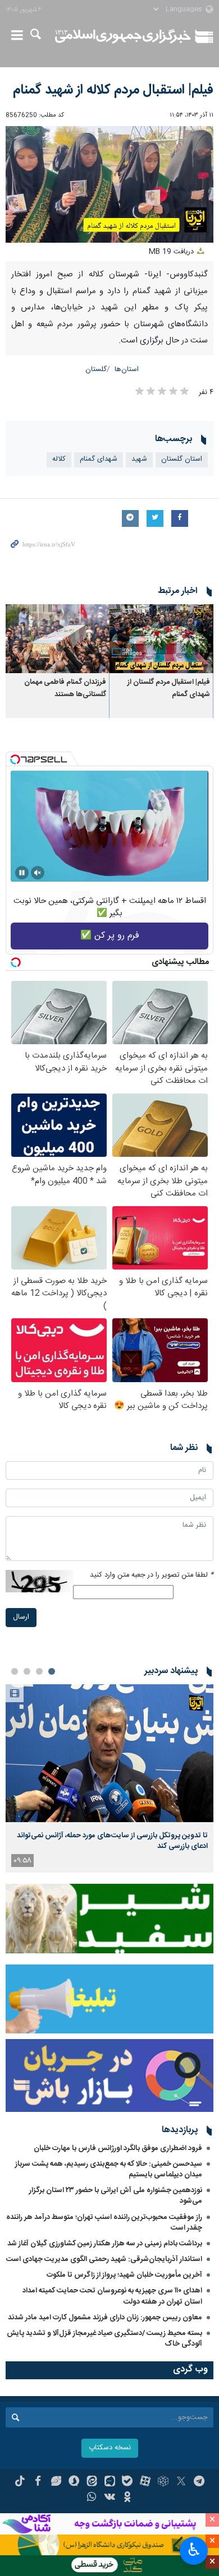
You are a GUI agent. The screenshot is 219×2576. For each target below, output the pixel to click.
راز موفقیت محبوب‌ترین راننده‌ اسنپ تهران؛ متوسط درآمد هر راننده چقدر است (104, 2223)
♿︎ (194, 2550)
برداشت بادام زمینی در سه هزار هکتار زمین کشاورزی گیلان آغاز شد (105, 2244)
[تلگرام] (199, 2482)
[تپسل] (15, 759)
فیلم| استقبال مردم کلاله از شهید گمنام (113, 90)
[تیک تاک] (20, 2482)
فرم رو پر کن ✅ (110, 936)
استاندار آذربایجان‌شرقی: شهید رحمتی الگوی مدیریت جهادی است (104, 2259)
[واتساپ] (92, 2498)
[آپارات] (145, 2482)
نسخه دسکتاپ (110, 2448)
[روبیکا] (163, 2482)
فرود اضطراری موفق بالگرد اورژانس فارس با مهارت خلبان (118, 2148)
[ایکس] (181, 2482)
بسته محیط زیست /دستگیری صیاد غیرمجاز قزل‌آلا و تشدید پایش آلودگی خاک (104, 2339)
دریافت (172, 252)
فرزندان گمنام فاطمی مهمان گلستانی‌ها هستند (65, 689)
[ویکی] (110, 2498)
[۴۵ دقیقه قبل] (109, 1753)
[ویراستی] (56, 2482)
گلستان (96, 370)
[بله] (127, 2482)
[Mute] (38, 873)
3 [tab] (27, 1671)
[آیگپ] (110, 2482)
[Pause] (22, 873)
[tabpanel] (109, 1779)
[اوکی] (127, 2498)
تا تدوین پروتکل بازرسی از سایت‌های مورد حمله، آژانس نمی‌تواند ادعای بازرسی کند (112, 1841)
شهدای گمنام (99, 459)
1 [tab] (52, 1671)
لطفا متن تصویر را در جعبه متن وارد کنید (152, 1575)
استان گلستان (182, 459)
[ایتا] (92, 2482)
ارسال (21, 1617)
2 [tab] (39, 1671)
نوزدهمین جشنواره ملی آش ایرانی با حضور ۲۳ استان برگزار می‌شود (116, 2196)
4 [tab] (15, 1671)
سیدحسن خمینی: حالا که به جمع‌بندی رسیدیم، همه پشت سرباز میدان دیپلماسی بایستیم (109, 2169)
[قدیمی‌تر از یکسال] (161, 639)
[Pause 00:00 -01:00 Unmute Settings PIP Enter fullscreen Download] (109, 184)
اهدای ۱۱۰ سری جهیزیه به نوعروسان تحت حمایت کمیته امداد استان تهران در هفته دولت (112, 2296)
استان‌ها (127, 370)
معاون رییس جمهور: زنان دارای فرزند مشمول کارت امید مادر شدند (105, 2318)
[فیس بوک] (38, 2482)
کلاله (59, 459)
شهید (139, 459)
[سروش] (74, 2482)
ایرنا (123, 36)
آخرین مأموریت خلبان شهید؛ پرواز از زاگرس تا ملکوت (124, 2275)
